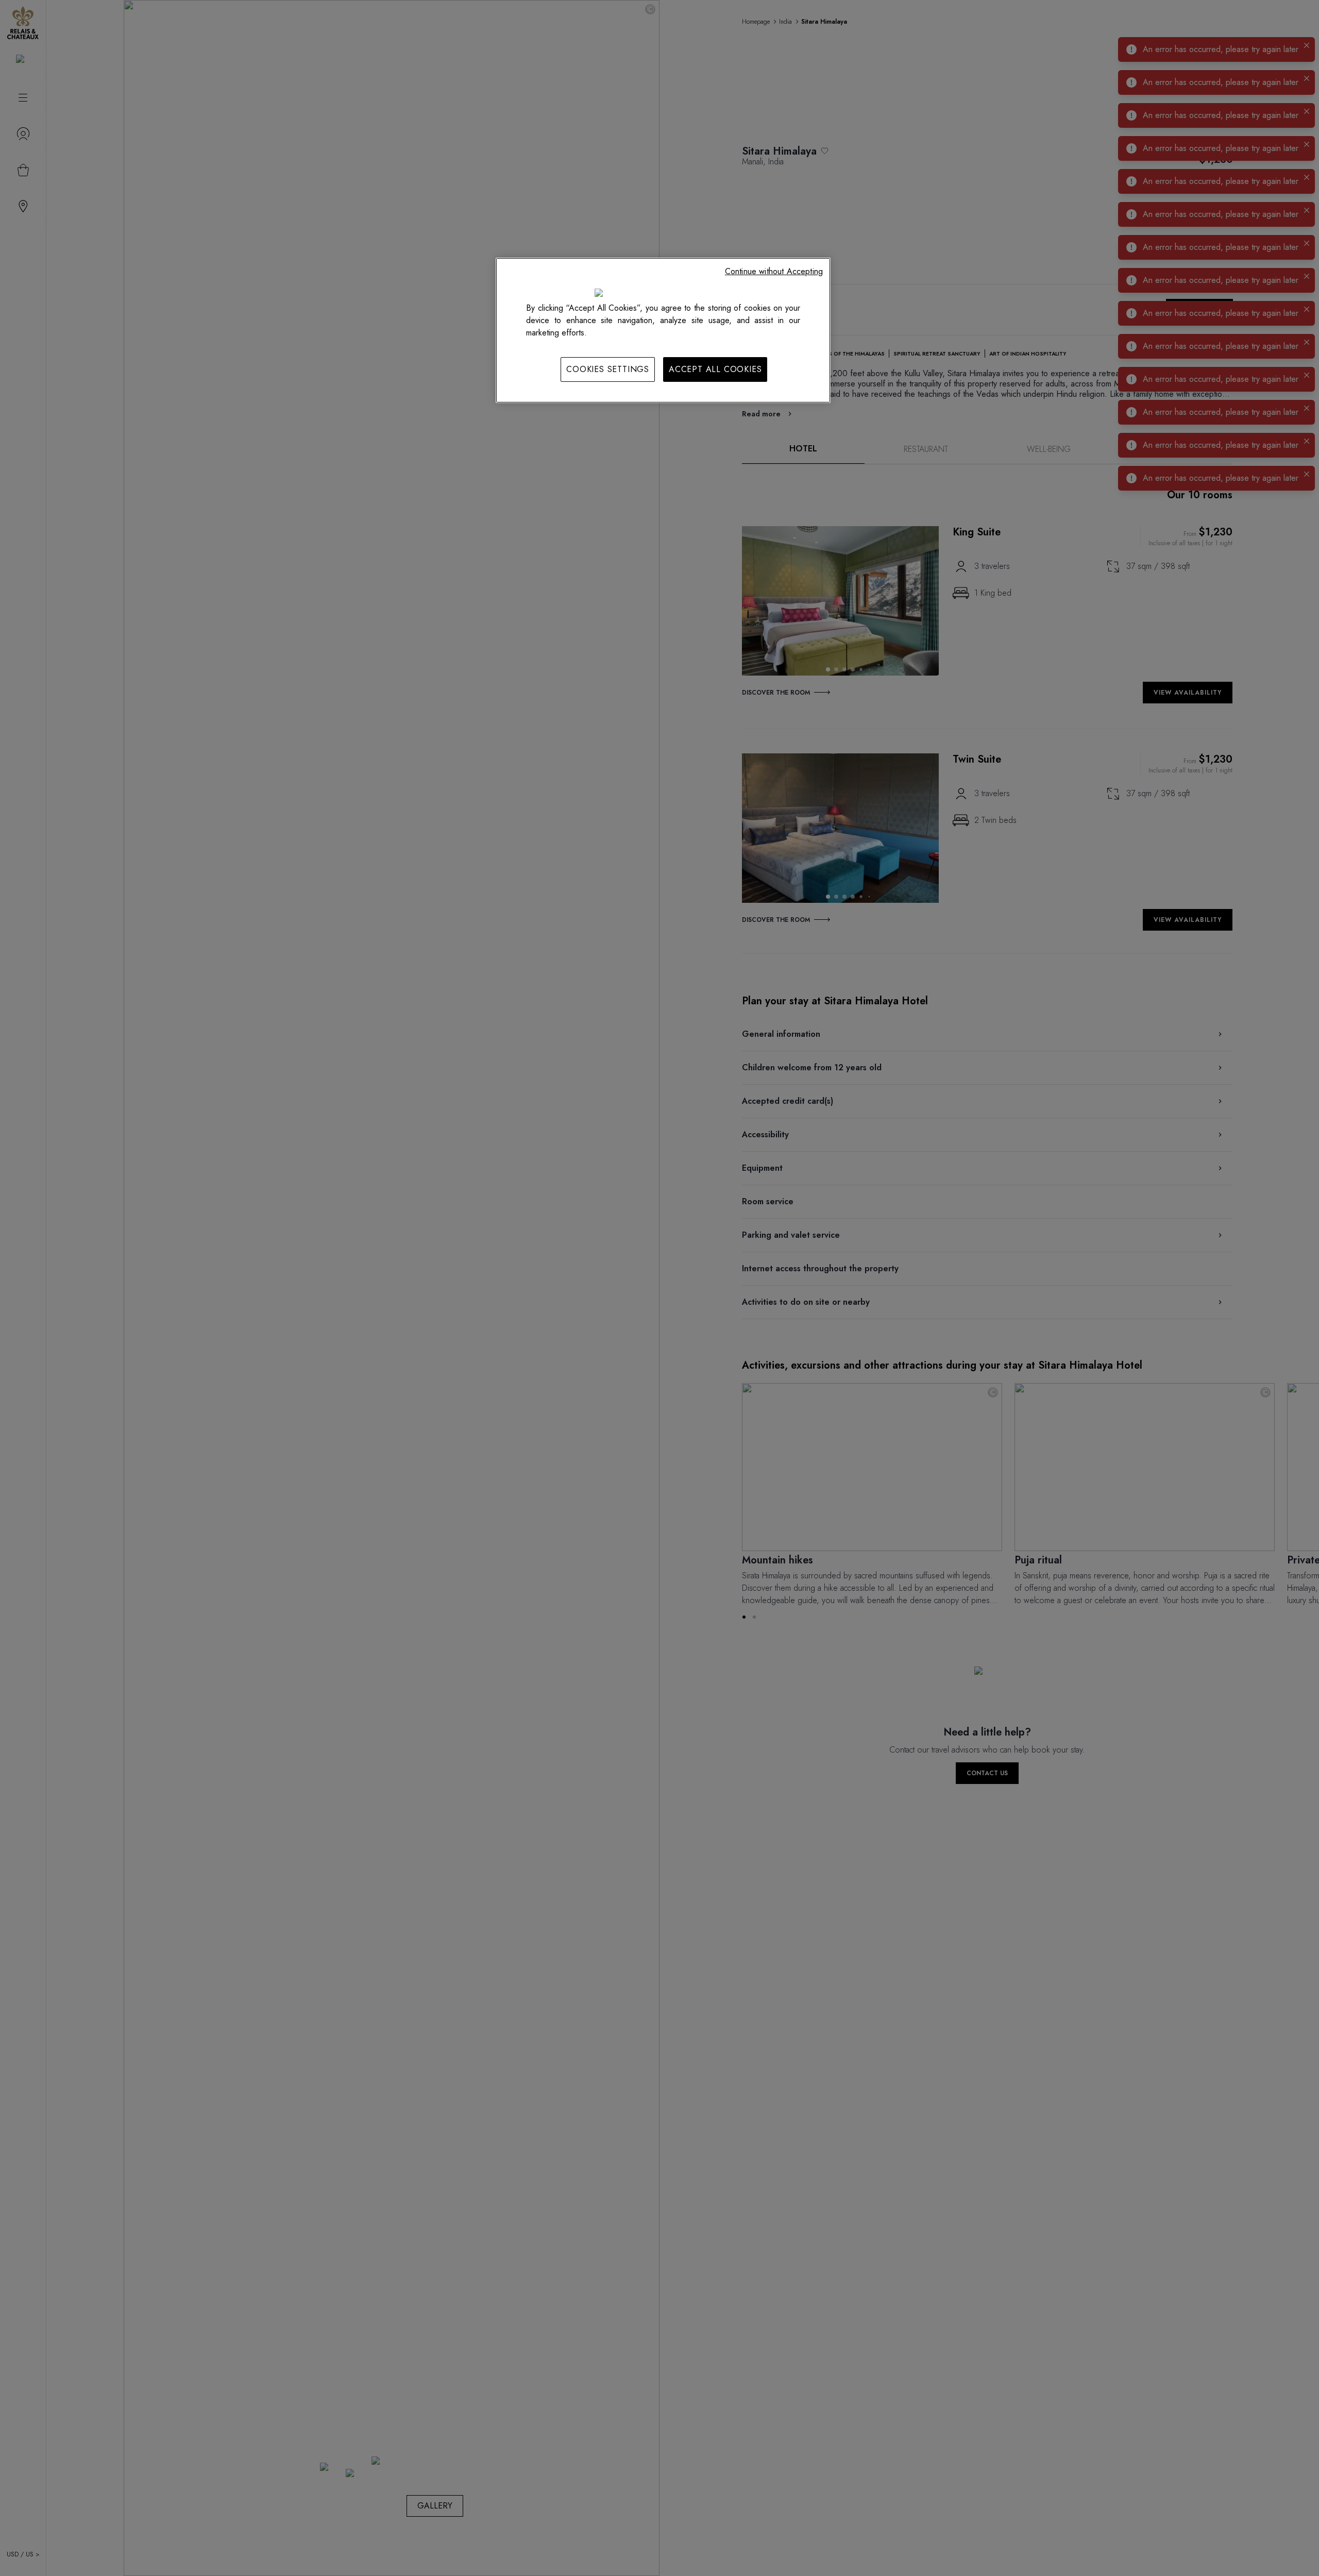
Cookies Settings (608, 369)
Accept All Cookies (715, 369)
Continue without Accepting (774, 271)
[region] (663, 330)
